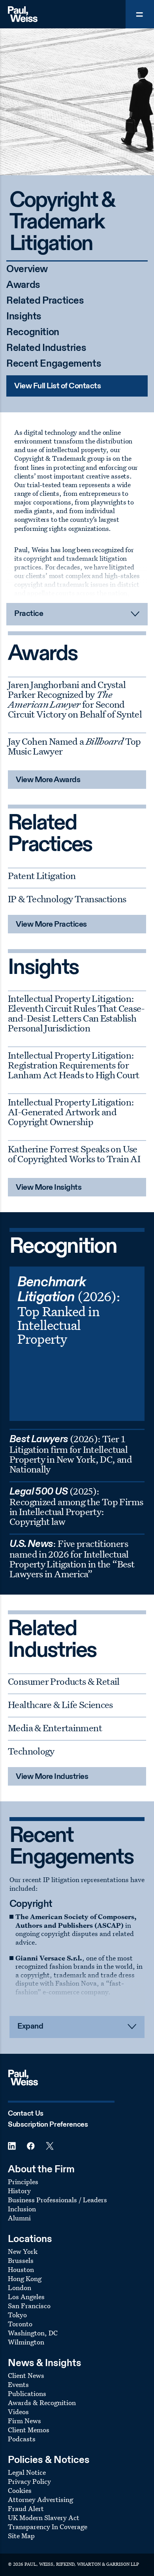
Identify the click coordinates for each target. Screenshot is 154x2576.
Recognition (33, 333)
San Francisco (29, 2306)
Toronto (20, 2324)
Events (18, 2384)
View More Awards (48, 780)
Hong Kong (25, 2278)
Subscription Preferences (48, 2125)
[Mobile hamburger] (140, 14)
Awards (23, 285)
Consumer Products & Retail (64, 1681)
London (20, 2288)
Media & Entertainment (55, 1728)
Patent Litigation (42, 875)
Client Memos (29, 2430)
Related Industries (46, 348)
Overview (27, 270)
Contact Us (26, 2114)
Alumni (19, 2218)
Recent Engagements (54, 364)
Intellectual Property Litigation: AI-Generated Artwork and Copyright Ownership (71, 1112)
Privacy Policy (29, 2481)
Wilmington (26, 2342)
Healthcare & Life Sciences (60, 1704)
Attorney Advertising (40, 2499)
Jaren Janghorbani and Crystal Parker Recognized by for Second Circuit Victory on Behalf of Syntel (75, 699)
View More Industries (52, 1777)
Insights (24, 317)
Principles (23, 2182)
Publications (27, 2393)
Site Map (21, 2536)
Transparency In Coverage (48, 2527)
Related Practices (45, 301)
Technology (31, 1751)
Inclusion (22, 2209)
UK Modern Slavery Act (44, 2518)
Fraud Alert (26, 2508)
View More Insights (49, 1188)
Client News (26, 2375)
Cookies (20, 2490)
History (19, 2191)
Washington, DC (33, 2333)
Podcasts (22, 2439)
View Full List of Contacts (57, 386)
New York (23, 2251)
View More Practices (51, 925)
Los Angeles (26, 2297)
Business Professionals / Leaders (57, 2200)
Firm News (24, 2421)
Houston (21, 2269)
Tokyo (17, 2315)
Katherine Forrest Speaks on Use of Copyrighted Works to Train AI (74, 1154)
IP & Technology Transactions (67, 899)
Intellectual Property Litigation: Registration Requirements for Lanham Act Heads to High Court (73, 1065)
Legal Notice (27, 2472)
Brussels (21, 2260)
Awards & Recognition (42, 2403)
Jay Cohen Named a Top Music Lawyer (74, 746)
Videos (18, 2412)
